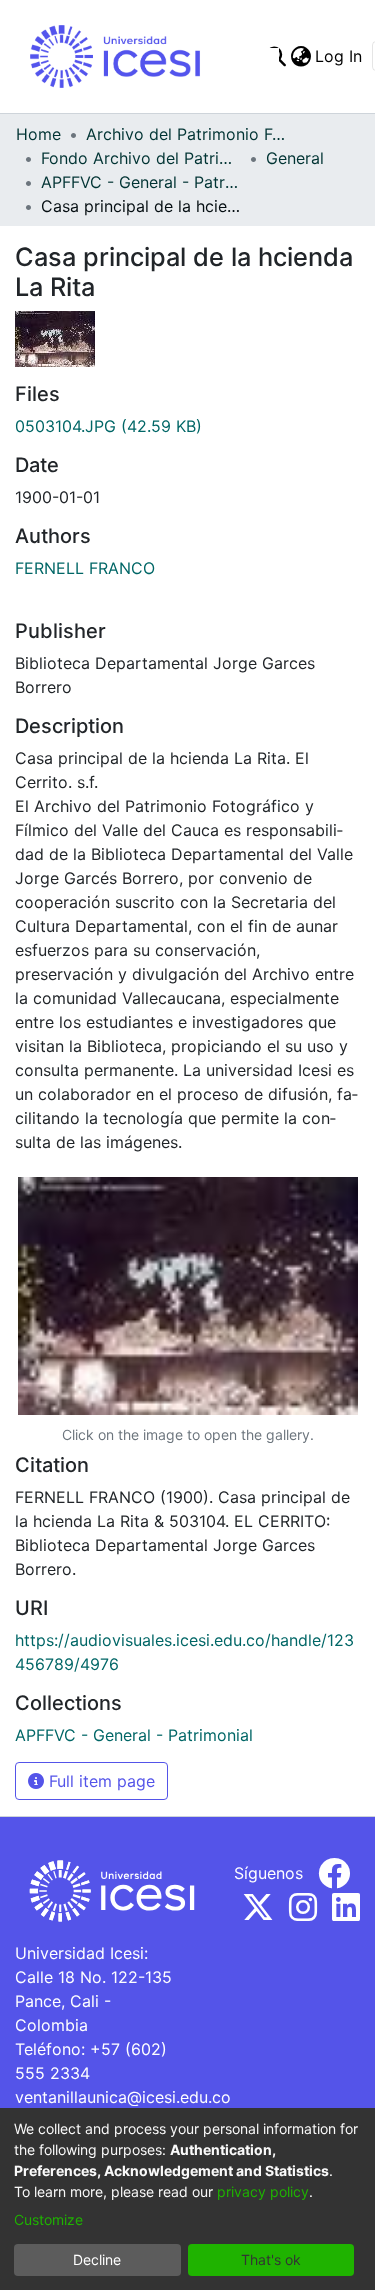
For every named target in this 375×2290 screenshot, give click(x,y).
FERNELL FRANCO (85, 568)
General (295, 158)
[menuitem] (300, 56)
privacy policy (263, 2191)
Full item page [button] (99, 1781)
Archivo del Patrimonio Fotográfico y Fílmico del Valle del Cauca (186, 134)
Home (38, 134)
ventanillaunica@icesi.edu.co (123, 2097)
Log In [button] (339, 56)
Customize (48, 2219)
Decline (97, 2259)
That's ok (271, 2259)
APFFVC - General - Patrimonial (141, 182)
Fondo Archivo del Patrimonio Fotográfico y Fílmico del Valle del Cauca (141, 158)
